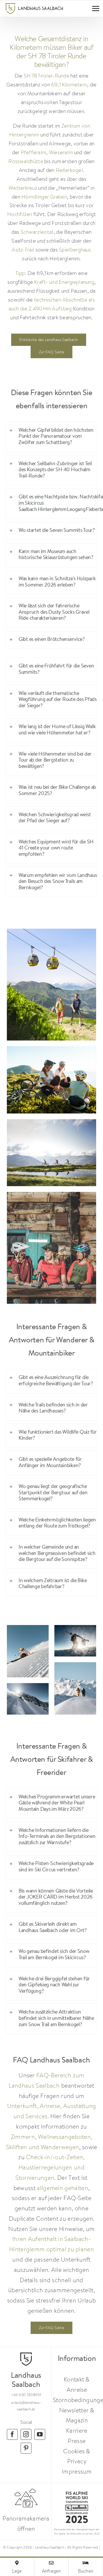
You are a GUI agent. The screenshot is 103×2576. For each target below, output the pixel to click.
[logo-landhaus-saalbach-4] (34, 6)
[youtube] (40, 2434)
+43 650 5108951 (26, 2395)
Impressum (77, 2471)
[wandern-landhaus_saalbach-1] (52, 931)
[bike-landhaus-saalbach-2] (52, 1195)
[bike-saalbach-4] (52, 1049)
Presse (77, 2441)
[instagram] (26, 2434)
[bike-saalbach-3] (52, 1122)
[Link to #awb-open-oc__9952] (96, 9)
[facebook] (12, 2434)
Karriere (77, 2431)
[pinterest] (26, 2448)
